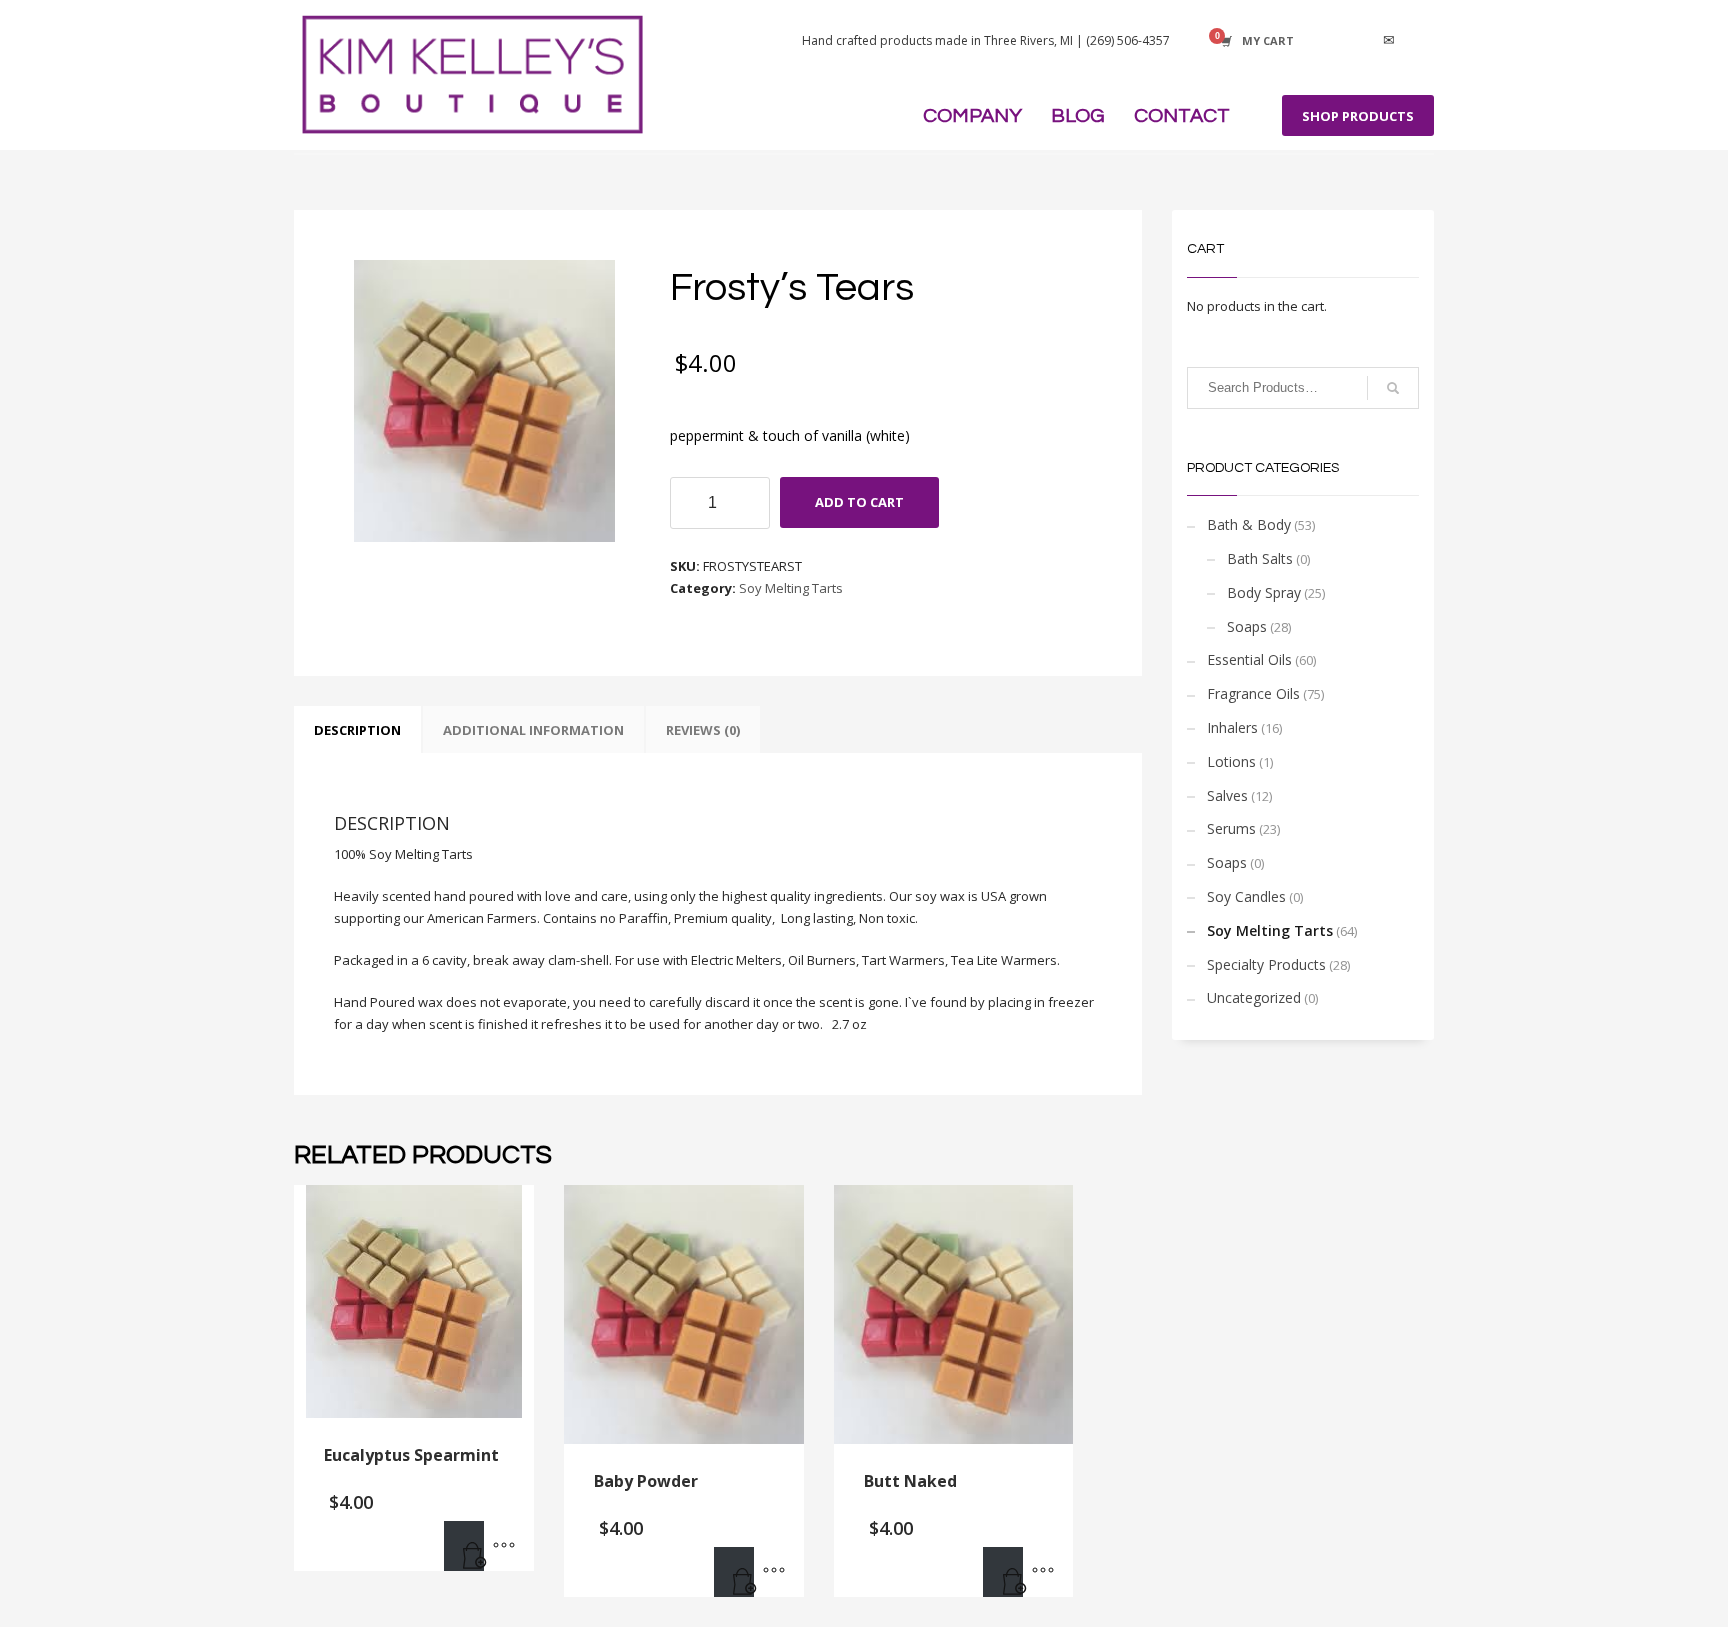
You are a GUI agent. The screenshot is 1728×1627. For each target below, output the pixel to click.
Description (357, 730)
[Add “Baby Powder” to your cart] (734, 1572)
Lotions (1231, 761)
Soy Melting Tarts (791, 588)
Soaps (1247, 626)
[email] (1389, 41)
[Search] (1393, 388)
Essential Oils (1249, 659)
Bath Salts (1260, 558)
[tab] (357, 730)
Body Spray (1264, 592)
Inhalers (1232, 727)
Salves (1227, 795)
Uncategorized (1254, 997)
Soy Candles (1246, 896)
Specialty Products (1266, 964)
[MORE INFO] (504, 1546)
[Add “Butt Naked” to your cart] (1003, 1572)
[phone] (1419, 41)
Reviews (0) (703, 730)
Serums (1231, 828)
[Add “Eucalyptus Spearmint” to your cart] (464, 1546)
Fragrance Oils (1253, 693)
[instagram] (1359, 41)
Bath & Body (1249, 524)
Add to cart (859, 502)
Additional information (533, 730)
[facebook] (1329, 41)
